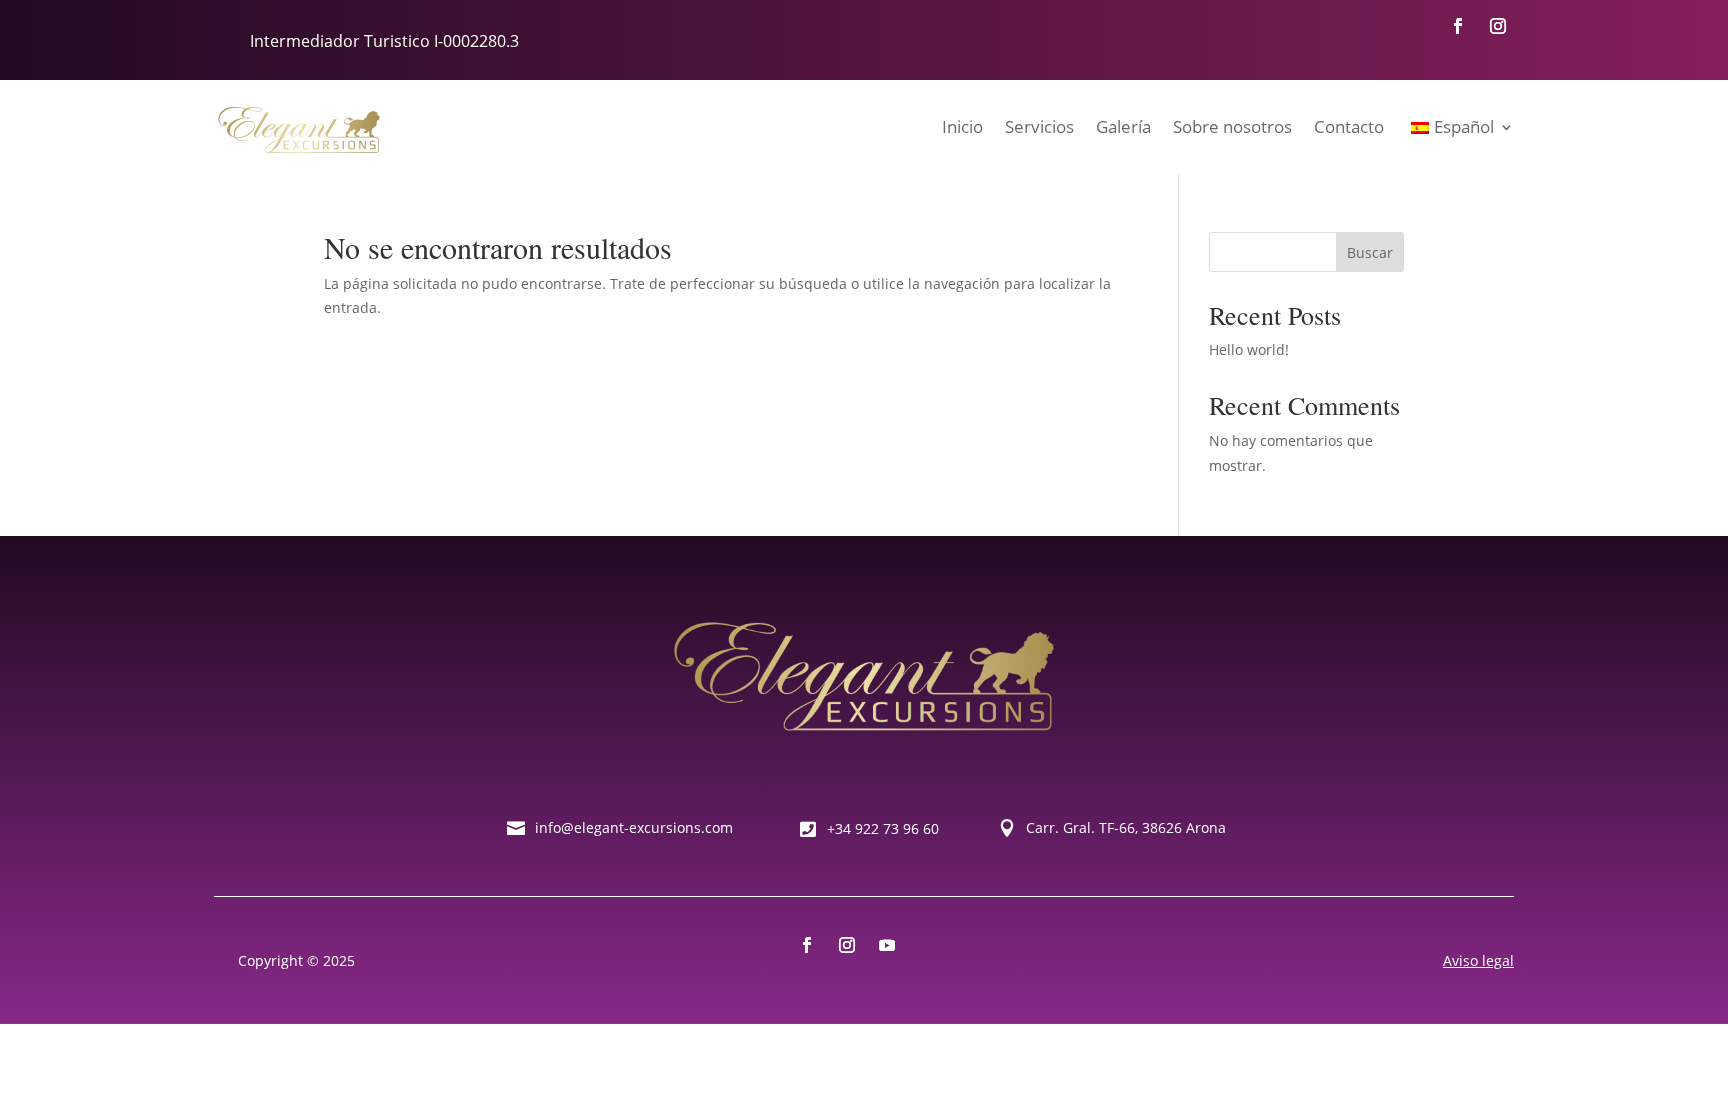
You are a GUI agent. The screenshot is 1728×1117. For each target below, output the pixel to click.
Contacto (1349, 126)
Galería (1123, 126)
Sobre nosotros (1232, 126)
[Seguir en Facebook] (1458, 26)
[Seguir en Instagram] (1498, 26)
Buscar (1370, 252)
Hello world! (1249, 349)
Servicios (1039, 126)
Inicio (962, 126)
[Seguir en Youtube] (887, 945)
